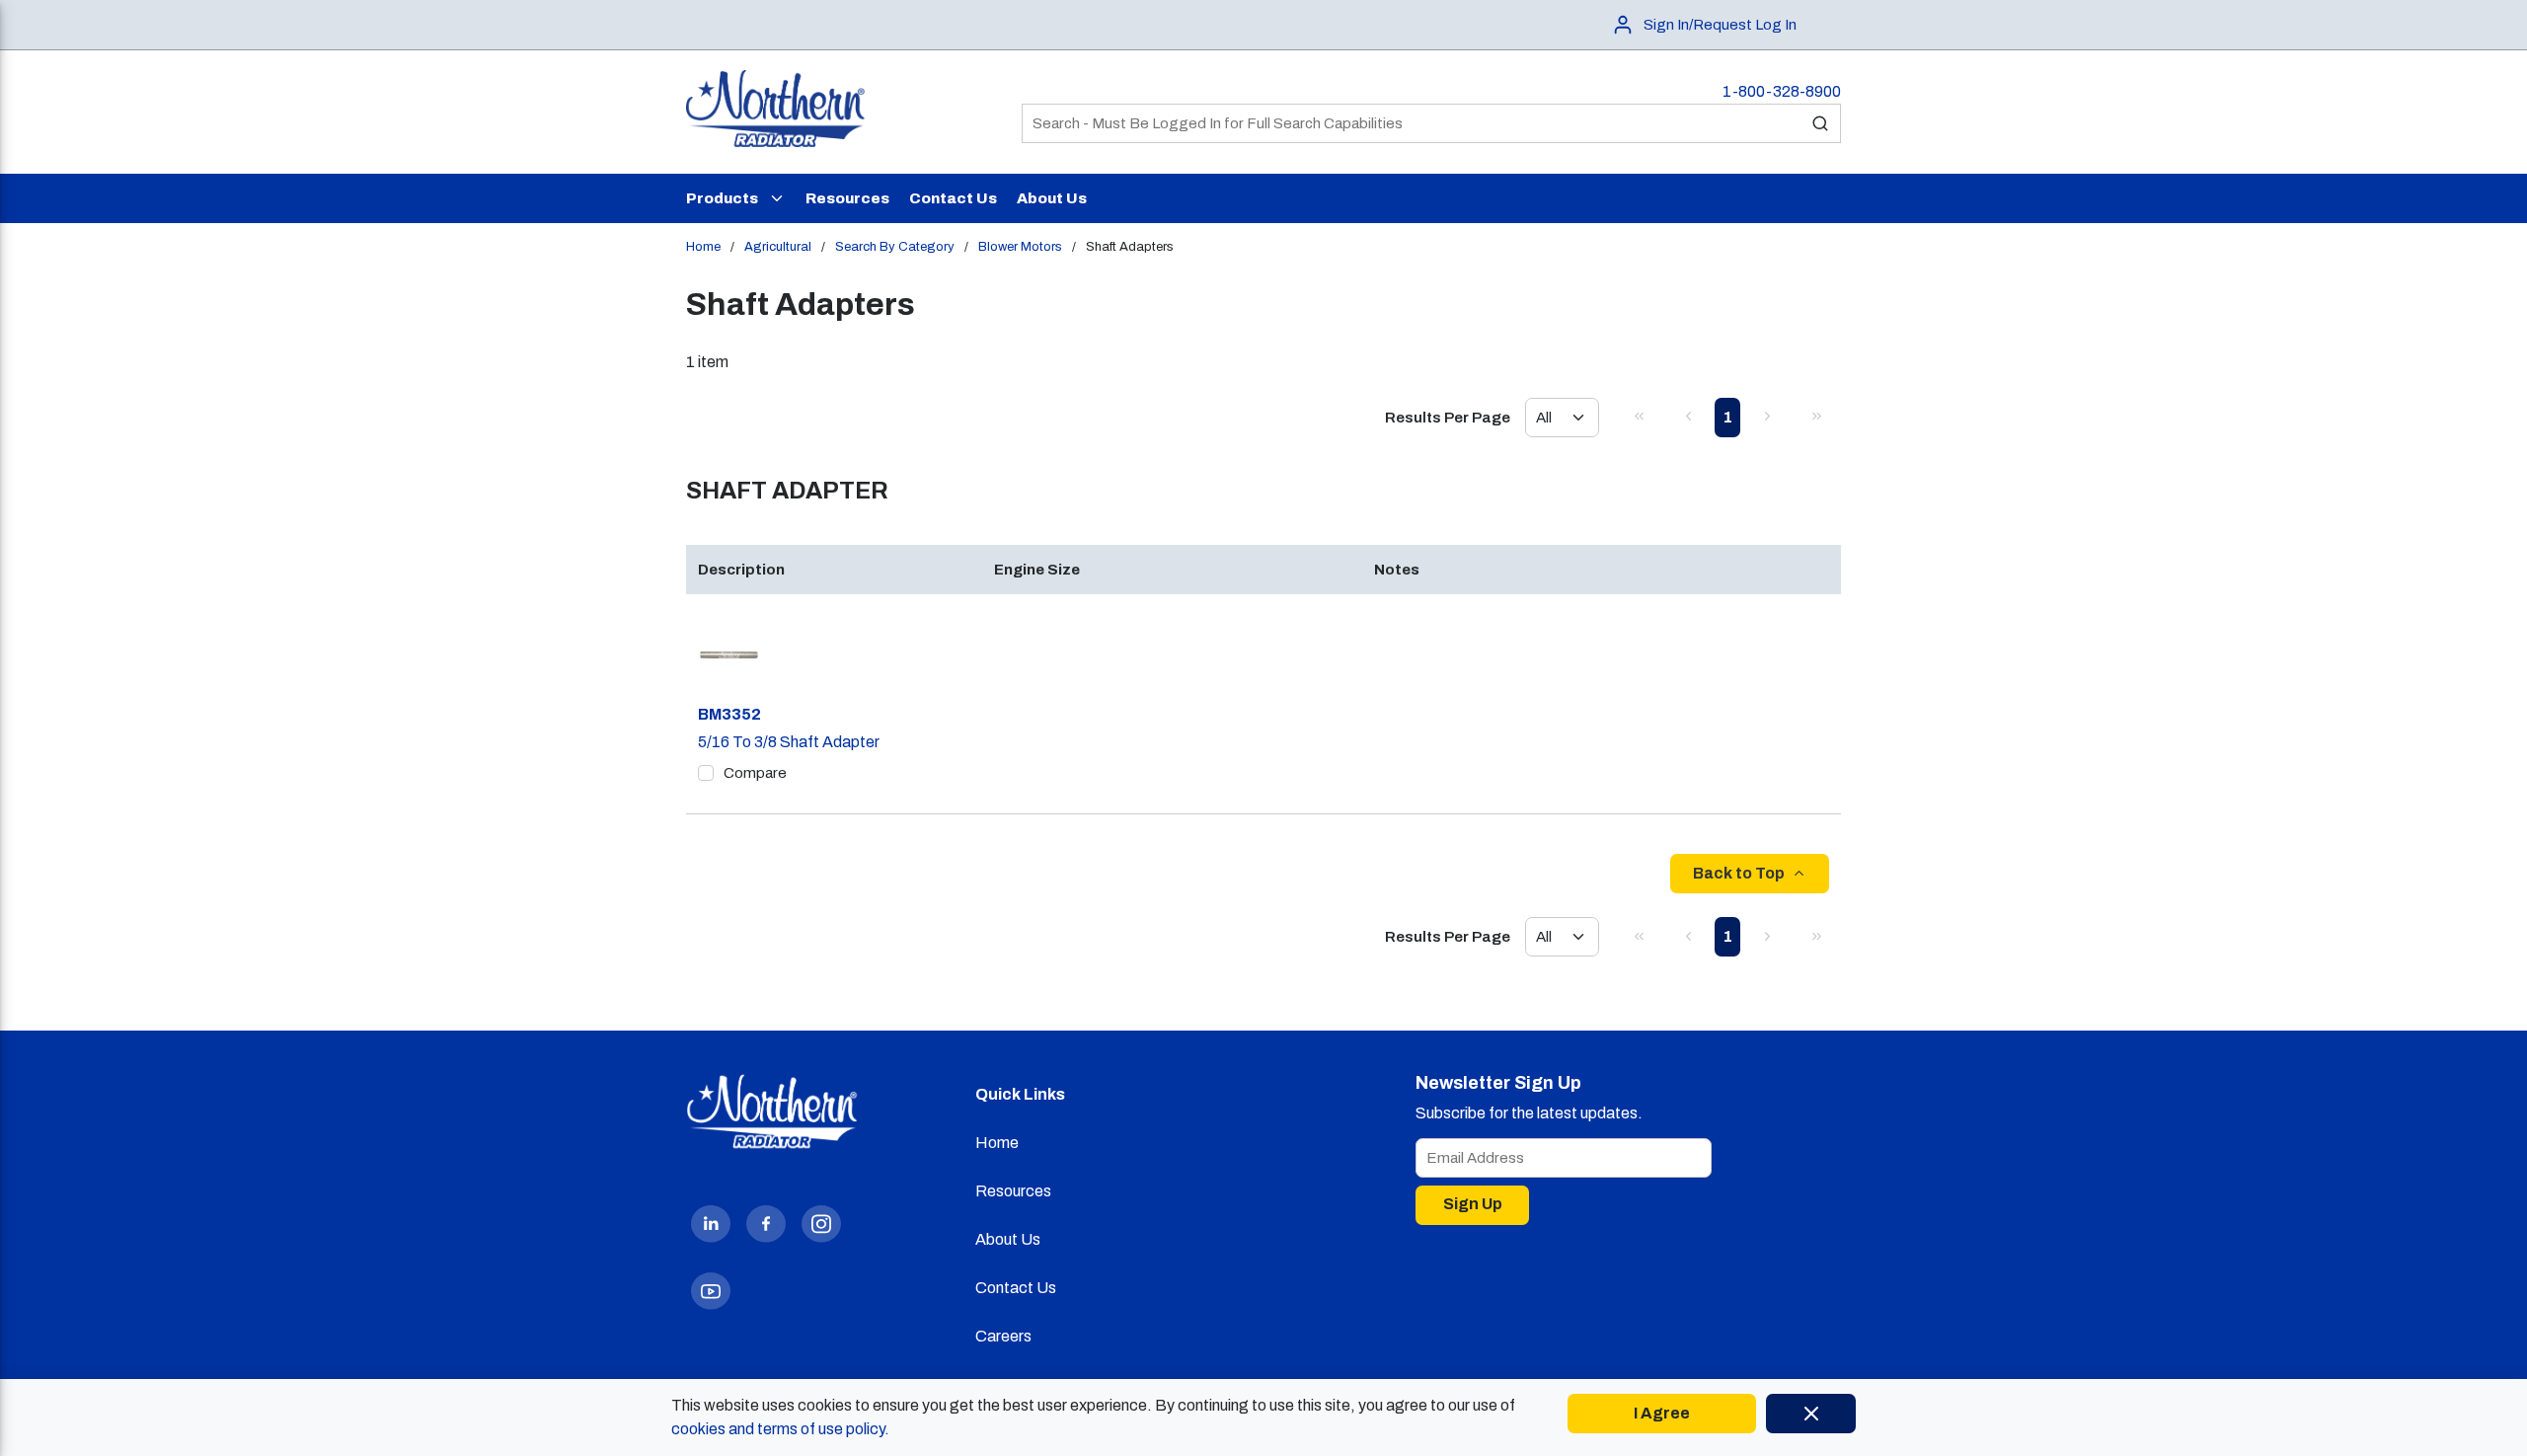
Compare (755, 773)
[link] (1639, 416)
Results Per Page (1448, 418)
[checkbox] (706, 773)
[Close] (1811, 1414)
